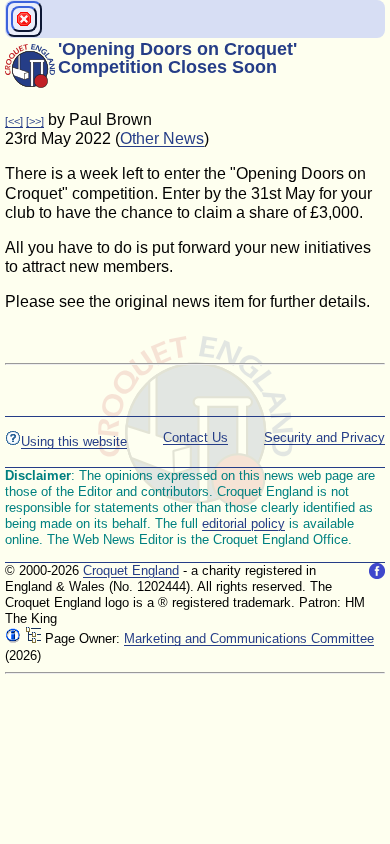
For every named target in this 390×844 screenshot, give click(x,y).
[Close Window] (24, 19)
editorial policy (243, 523)
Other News (162, 138)
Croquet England (131, 570)
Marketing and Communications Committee (249, 638)
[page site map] (33, 638)
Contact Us (195, 437)
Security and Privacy (324, 437)
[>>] (35, 121)
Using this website (74, 441)
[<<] (14, 121)
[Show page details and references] (13, 638)
